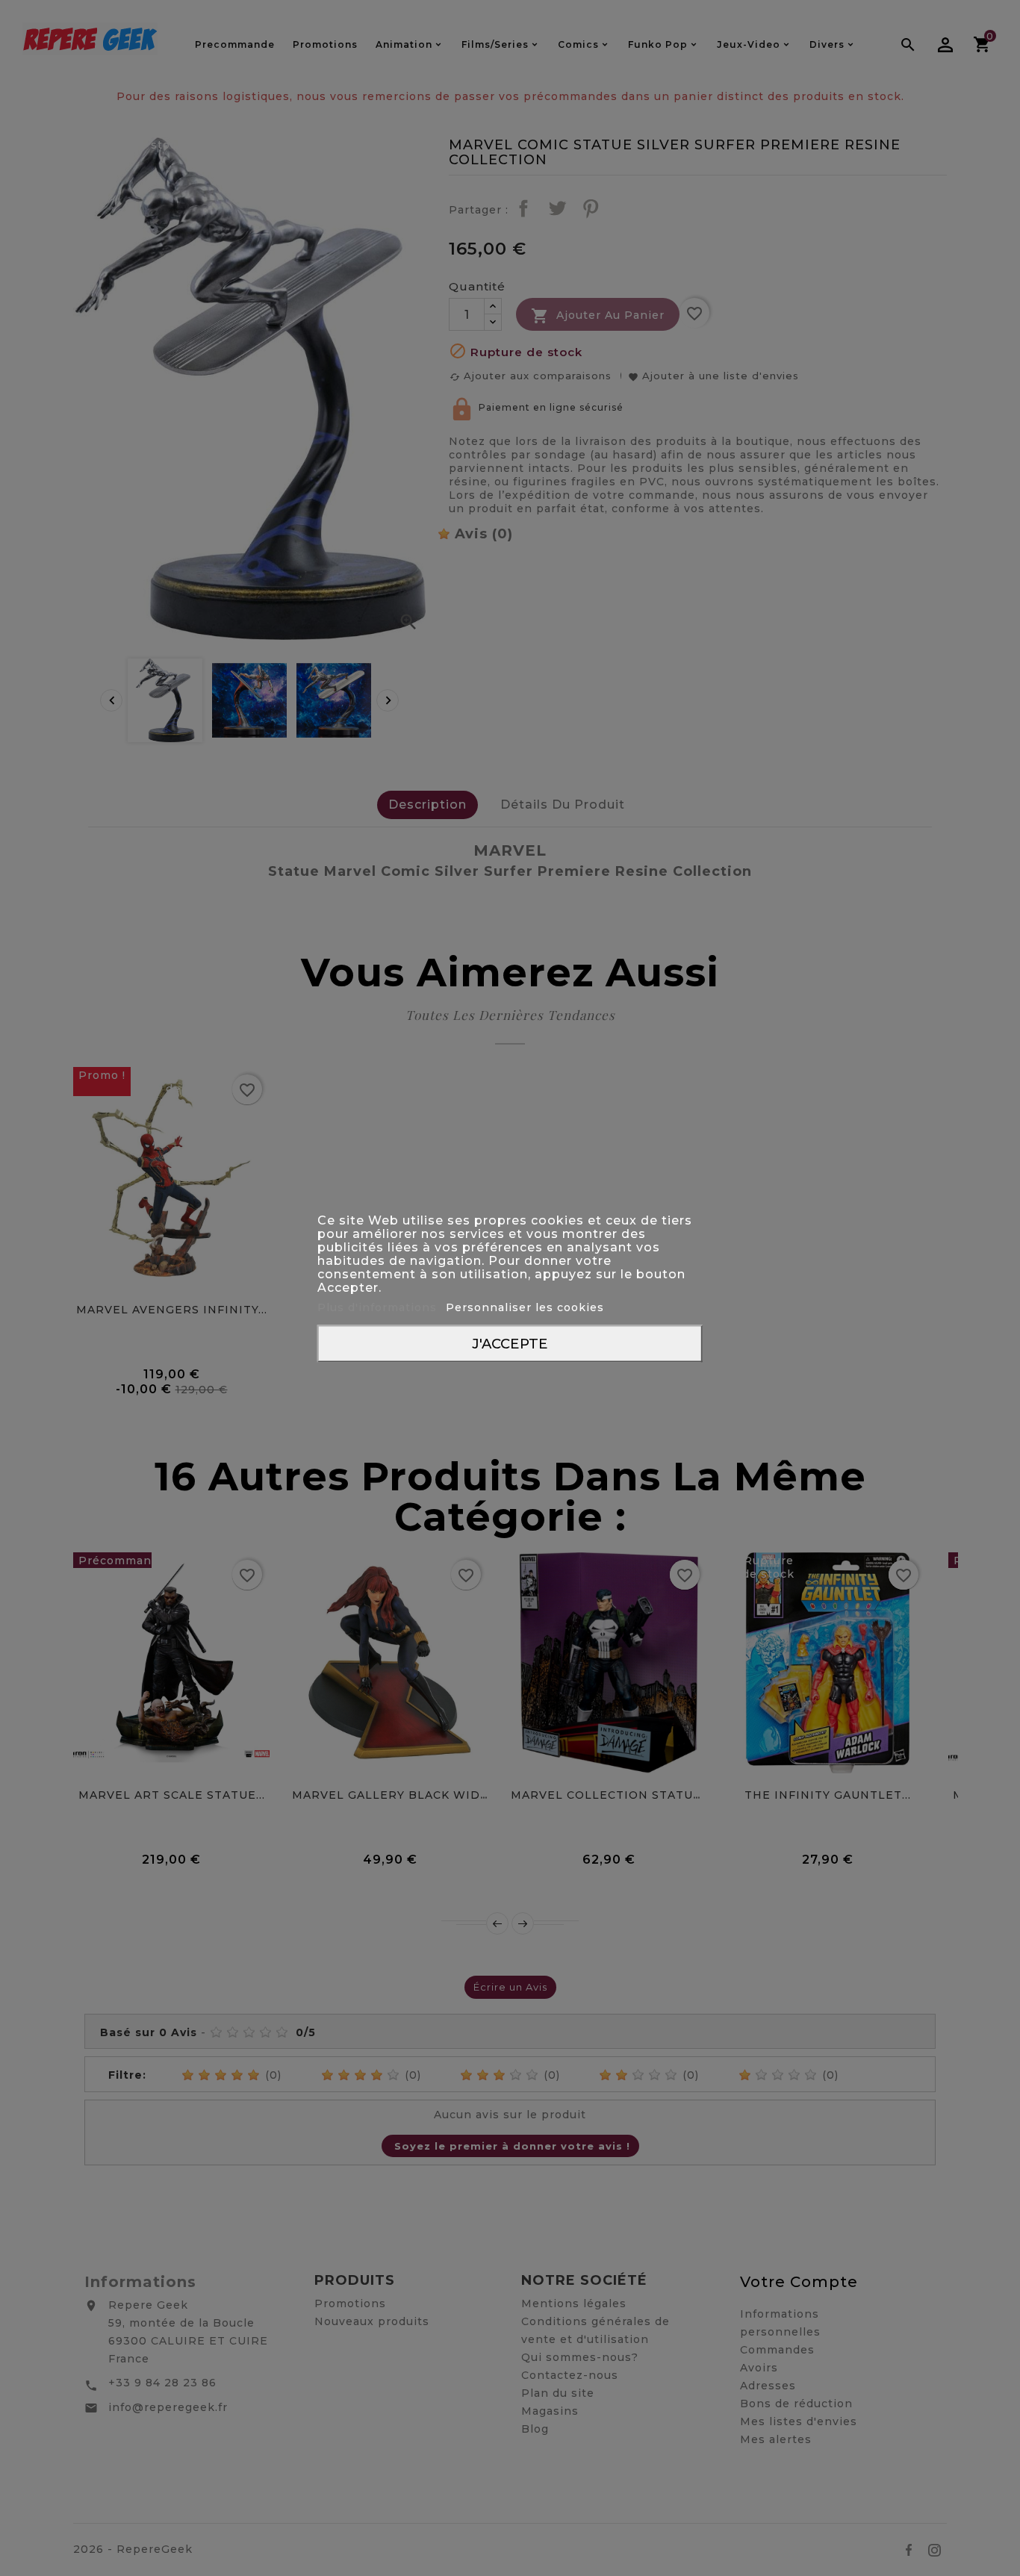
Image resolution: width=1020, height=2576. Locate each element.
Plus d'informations (379, 1307)
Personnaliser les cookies (525, 1307)
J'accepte (510, 1344)
